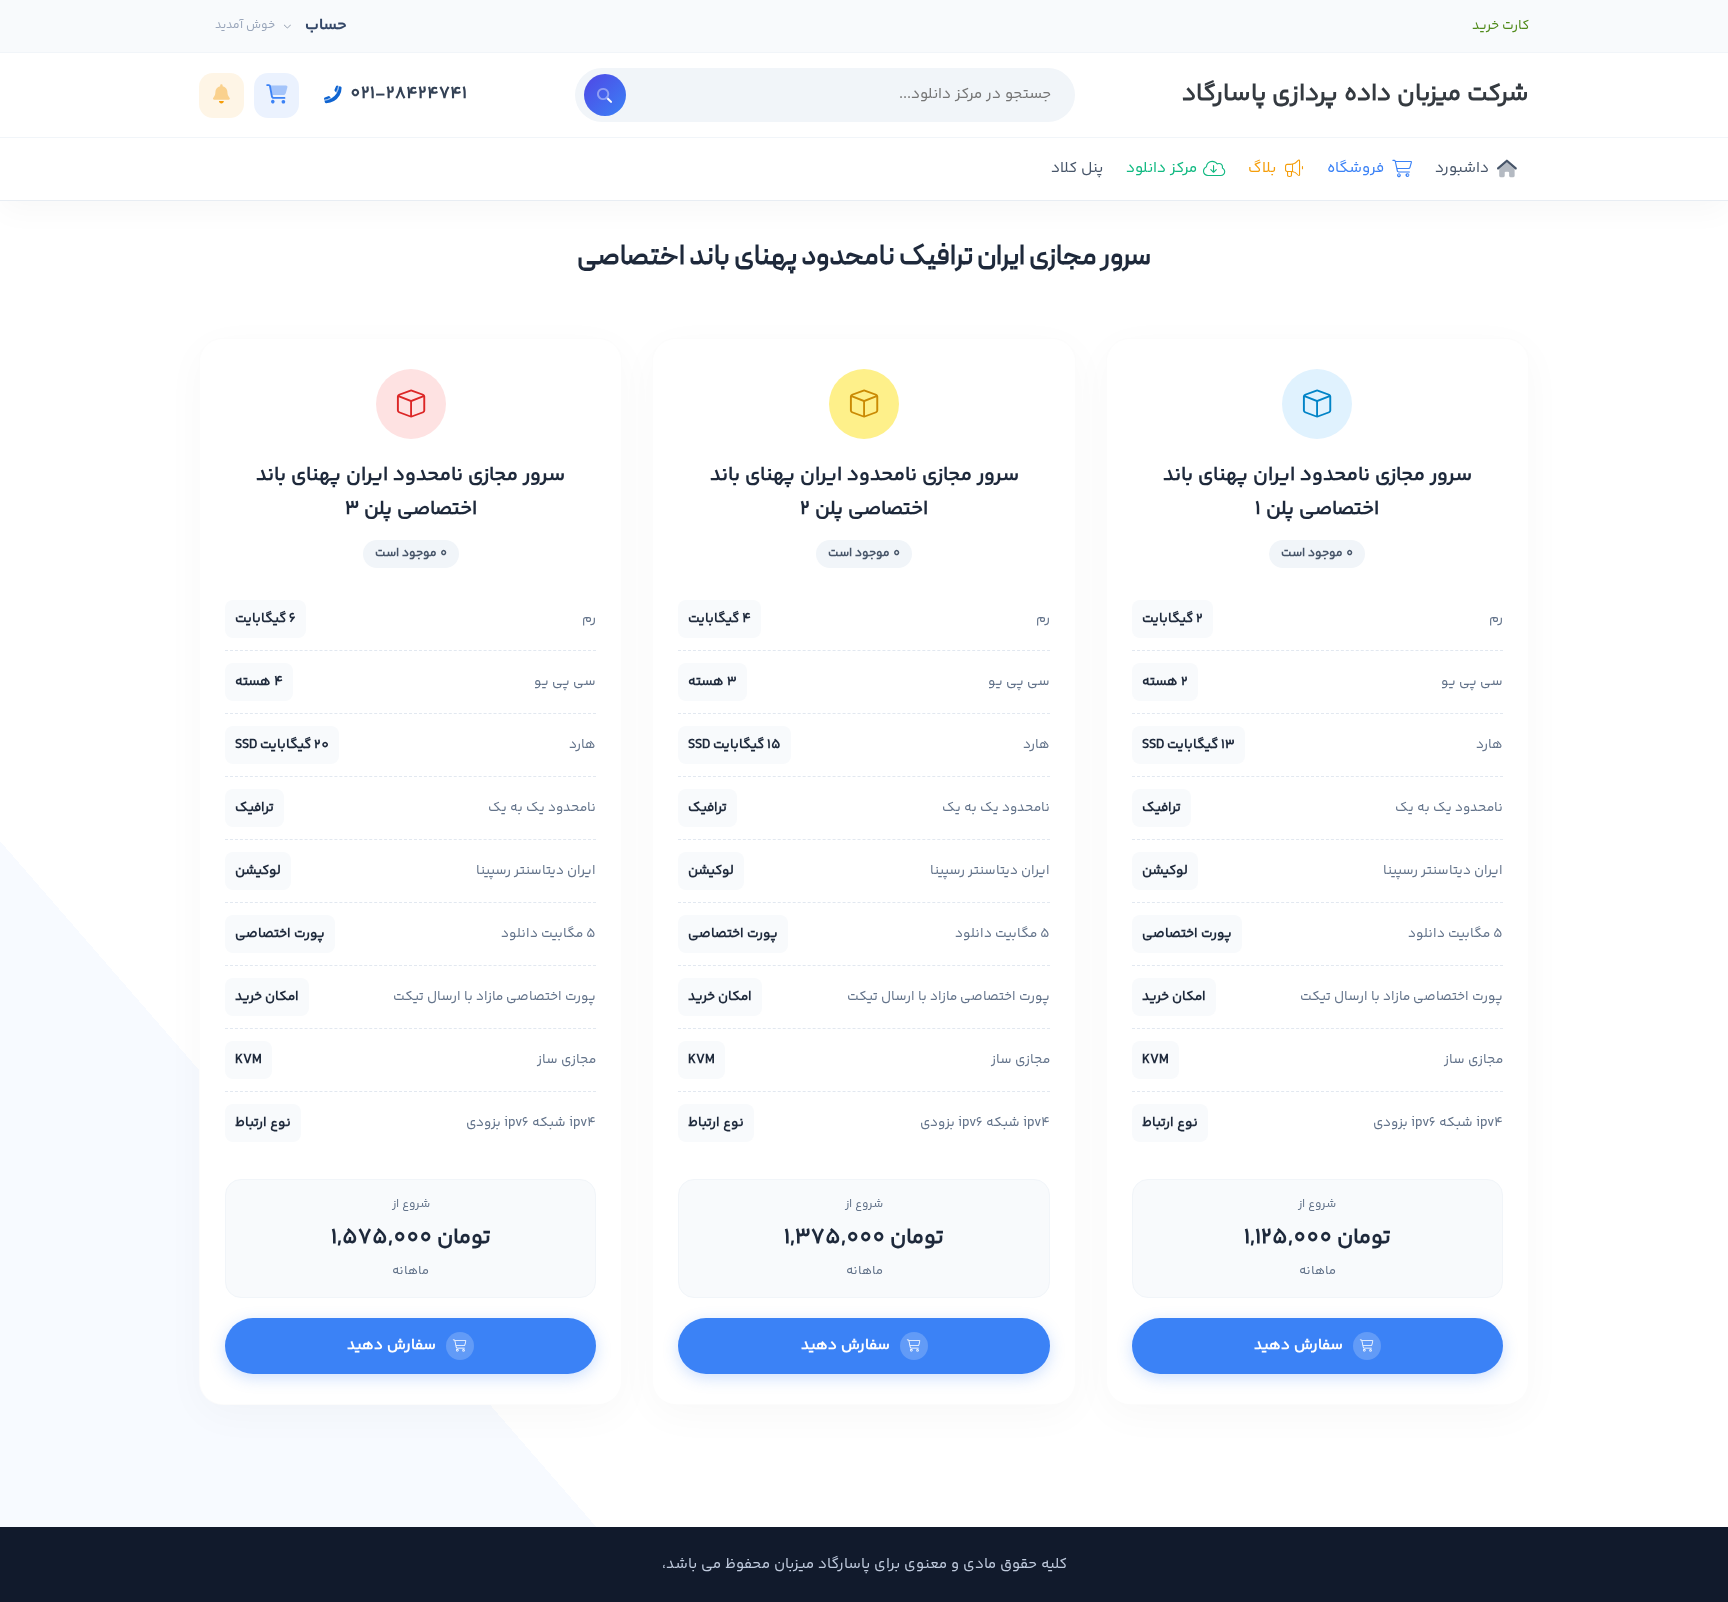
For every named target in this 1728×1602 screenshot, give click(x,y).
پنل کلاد (1077, 168)
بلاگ (1262, 168)
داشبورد (1462, 168)
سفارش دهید (1298, 1345)
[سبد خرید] (276, 95)
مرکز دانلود (1161, 168)
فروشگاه (1355, 168)
